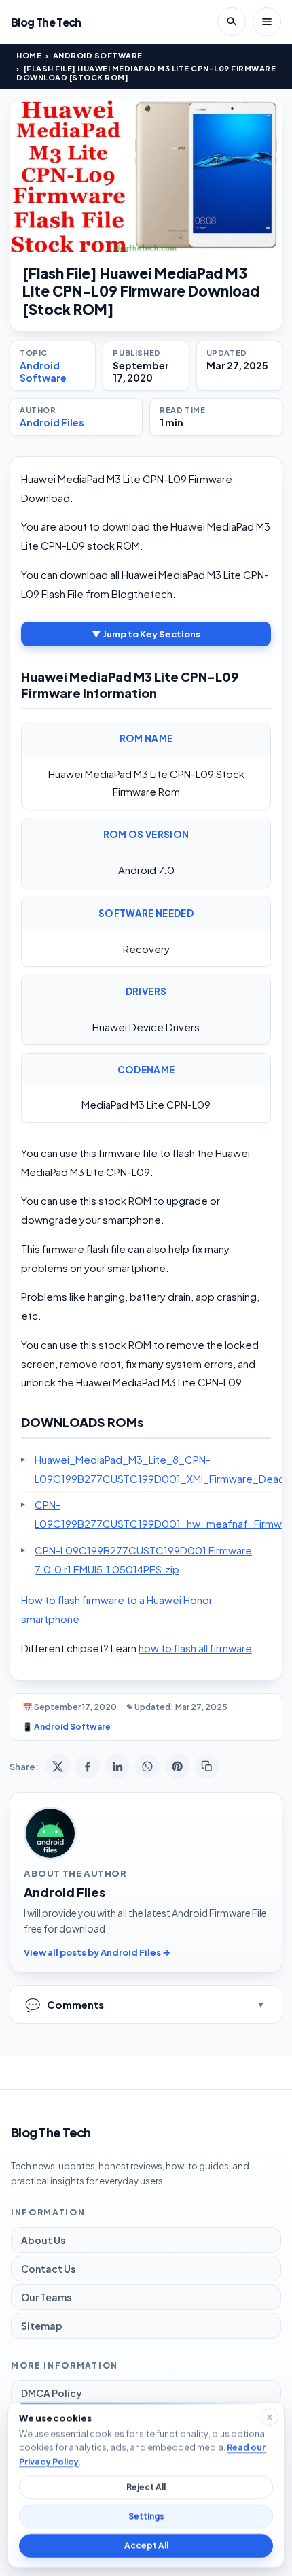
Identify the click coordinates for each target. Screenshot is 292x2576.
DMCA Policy (52, 2393)
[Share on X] (58, 1767)
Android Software (98, 55)
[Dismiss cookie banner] (270, 2417)
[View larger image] (146, 176)
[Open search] (232, 22)
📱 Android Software (67, 1727)
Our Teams (46, 2297)
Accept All (146, 2546)
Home (29, 55)
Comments (65, 2004)
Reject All (146, 2487)
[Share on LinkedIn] (117, 1767)
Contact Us (48, 2269)
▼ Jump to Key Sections (146, 634)
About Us (43, 2240)
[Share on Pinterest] (177, 1767)
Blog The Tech (46, 22)
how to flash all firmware (195, 1648)
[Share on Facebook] (88, 1767)
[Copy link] (207, 1767)
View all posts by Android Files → (97, 1952)
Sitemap (42, 2326)
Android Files (52, 422)
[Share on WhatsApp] (147, 1767)
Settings (146, 2516)
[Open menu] (267, 22)
